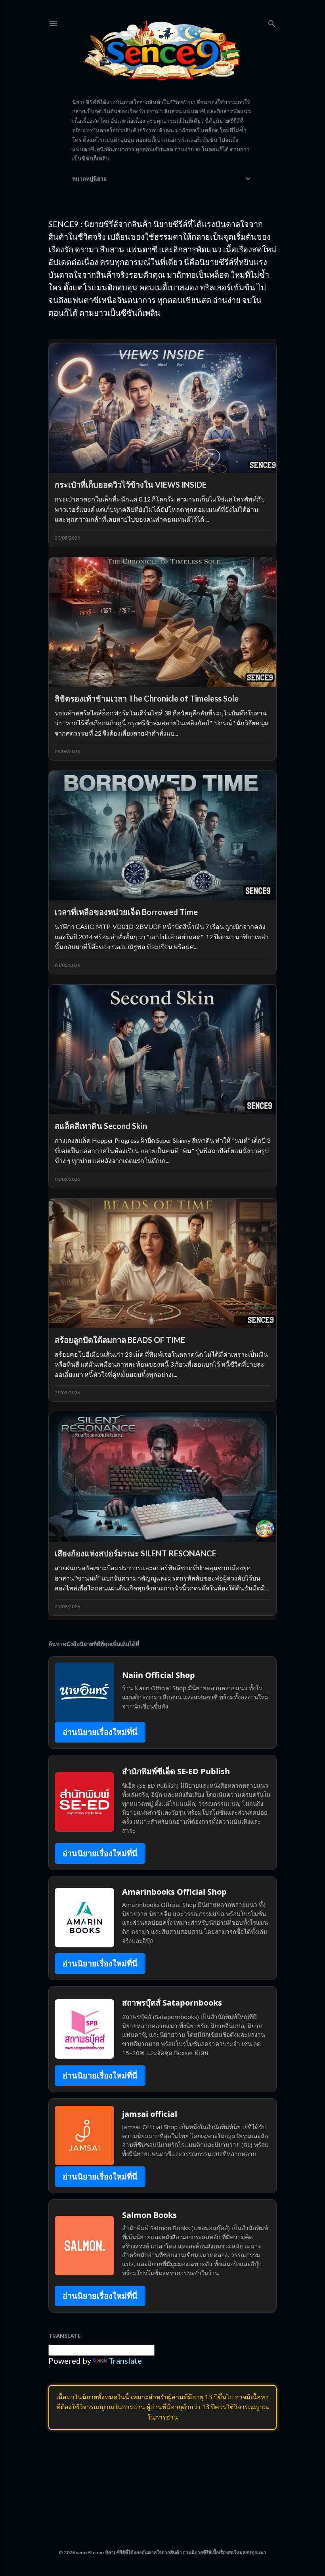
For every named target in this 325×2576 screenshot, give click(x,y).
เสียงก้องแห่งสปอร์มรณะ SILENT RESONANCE (136, 1553)
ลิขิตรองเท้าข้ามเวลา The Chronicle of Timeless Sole (147, 698)
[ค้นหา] (272, 22)
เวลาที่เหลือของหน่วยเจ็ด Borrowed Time (126, 912)
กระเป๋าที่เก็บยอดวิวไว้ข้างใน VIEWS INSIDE (131, 484)
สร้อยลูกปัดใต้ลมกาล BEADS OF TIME (120, 1340)
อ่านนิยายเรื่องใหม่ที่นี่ (100, 1732)
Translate (125, 2361)
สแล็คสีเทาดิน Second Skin (101, 1126)
